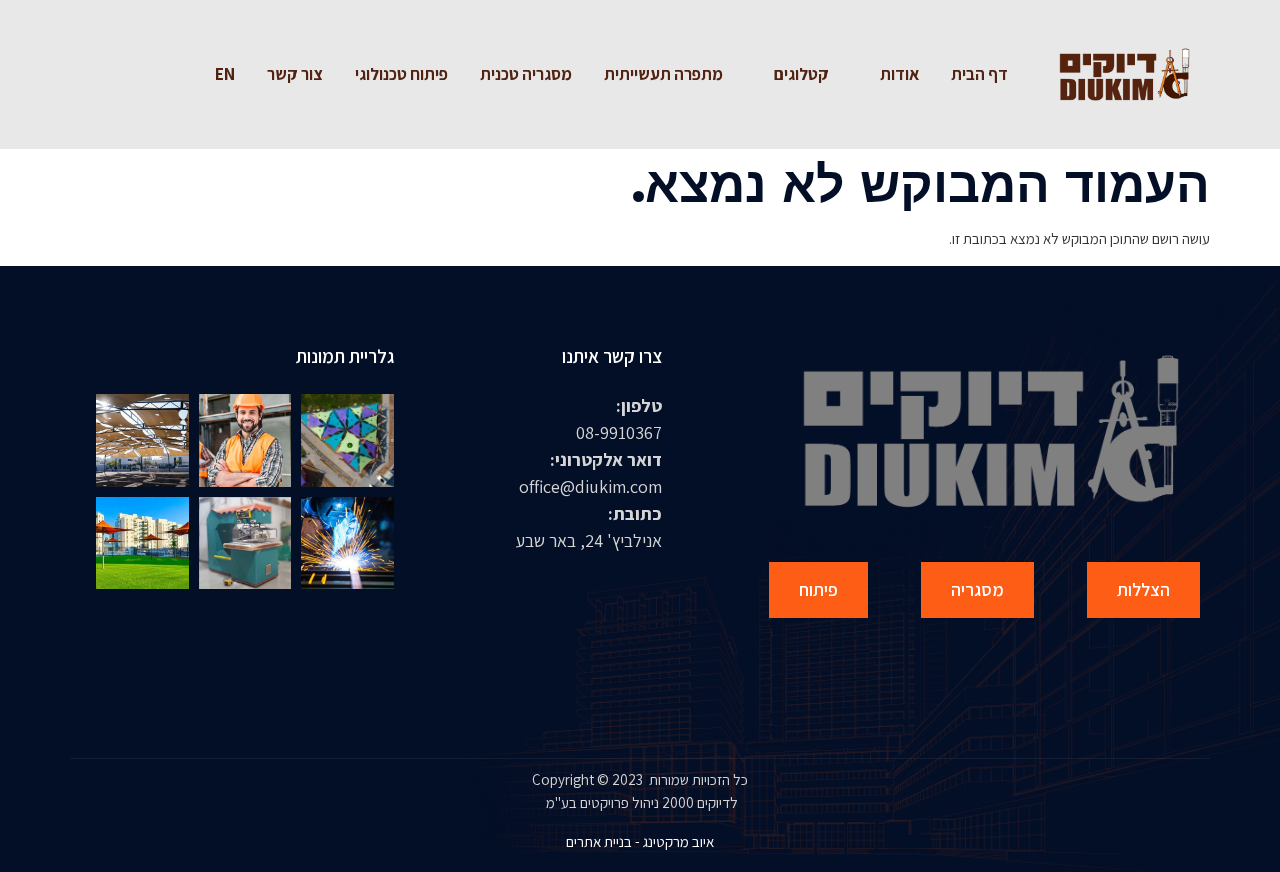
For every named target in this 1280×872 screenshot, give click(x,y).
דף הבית (979, 74)
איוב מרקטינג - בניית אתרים (640, 841)
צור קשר (295, 74)
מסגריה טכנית (526, 74)
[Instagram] (116, 75)
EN (225, 74)
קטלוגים (801, 74)
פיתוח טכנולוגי (401, 74)
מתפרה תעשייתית (663, 74)
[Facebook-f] (156, 75)
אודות (899, 74)
